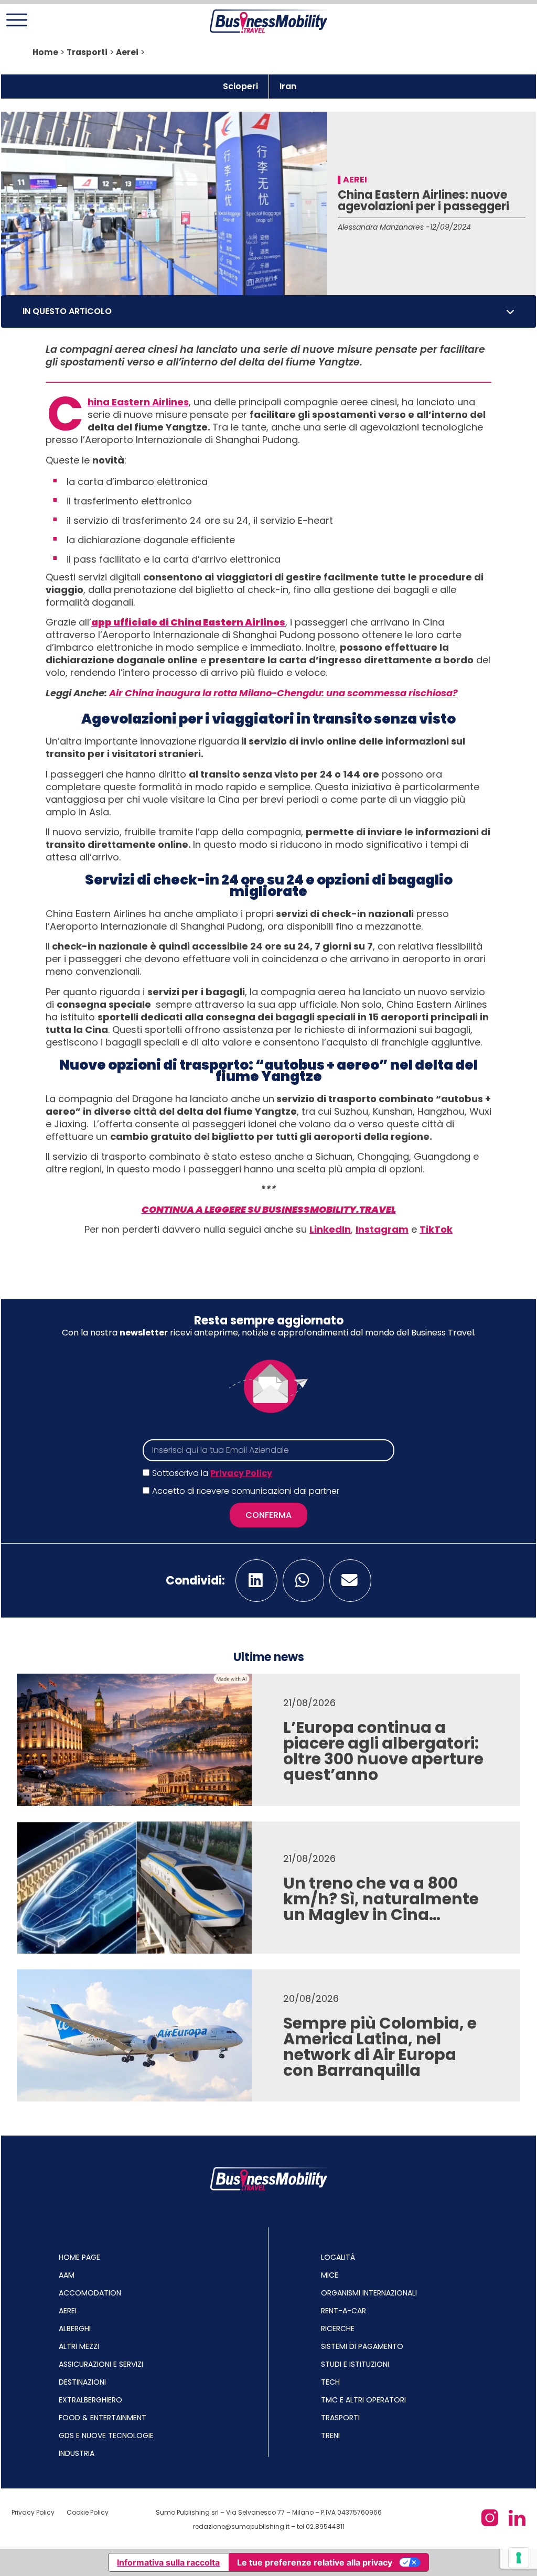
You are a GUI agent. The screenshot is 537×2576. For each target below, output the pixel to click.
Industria (77, 2453)
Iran (288, 86)
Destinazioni (82, 2382)
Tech (330, 2382)
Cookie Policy (88, 2512)
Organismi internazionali (369, 2293)
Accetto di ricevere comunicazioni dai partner (246, 1491)
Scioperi (240, 86)
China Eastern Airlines (138, 402)
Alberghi (75, 2329)
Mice (330, 2275)
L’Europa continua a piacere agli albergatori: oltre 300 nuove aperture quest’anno (383, 1751)
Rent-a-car (343, 2311)
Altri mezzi (79, 2346)
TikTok (436, 1229)
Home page (79, 2257)
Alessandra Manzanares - (384, 227)
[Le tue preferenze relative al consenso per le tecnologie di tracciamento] (519, 2558)
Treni (330, 2435)
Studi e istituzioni (355, 2364)
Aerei (127, 52)
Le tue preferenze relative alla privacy (315, 2562)
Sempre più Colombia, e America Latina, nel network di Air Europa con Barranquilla (380, 2047)
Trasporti (87, 52)
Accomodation (90, 2293)
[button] (510, 311)
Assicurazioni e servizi (101, 2364)
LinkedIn (330, 1229)
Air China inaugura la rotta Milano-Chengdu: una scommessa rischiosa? (283, 693)
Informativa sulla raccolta (168, 2562)
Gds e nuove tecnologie (106, 2435)
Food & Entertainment (103, 2418)
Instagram (382, 1229)
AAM (67, 2275)
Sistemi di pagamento (362, 2346)
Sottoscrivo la (212, 1473)
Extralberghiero (90, 2400)
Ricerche (338, 2329)
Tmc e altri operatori (363, 2400)
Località (338, 2257)
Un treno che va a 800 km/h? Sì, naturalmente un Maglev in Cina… (381, 1899)
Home (45, 52)
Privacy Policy (241, 1473)
